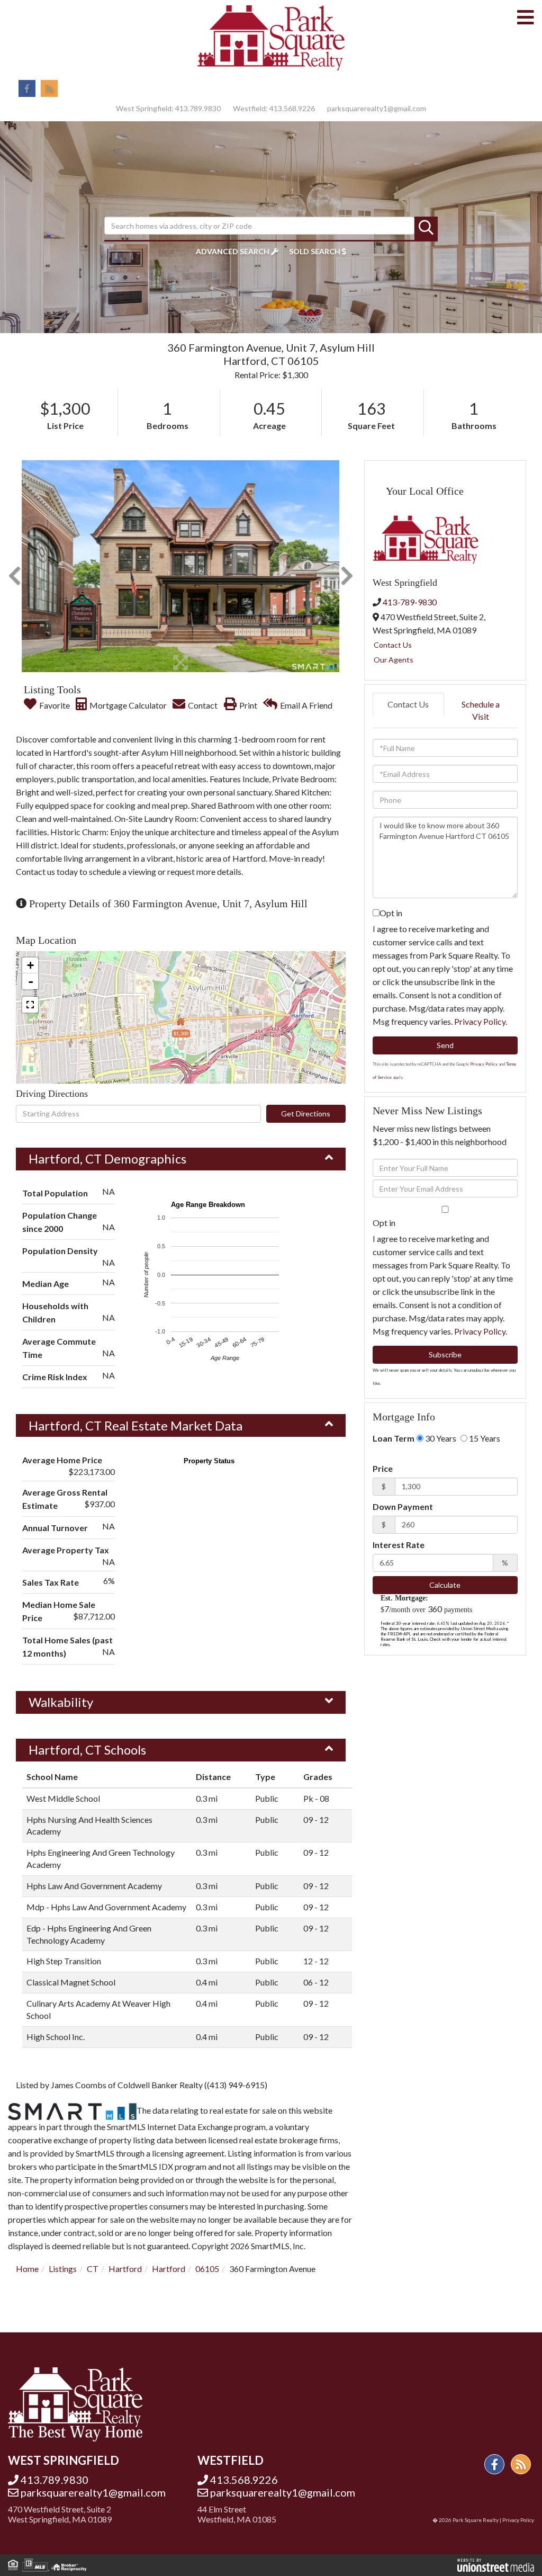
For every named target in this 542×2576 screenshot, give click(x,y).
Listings (63, 2269)
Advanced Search (233, 251)
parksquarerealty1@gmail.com (377, 108)
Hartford (125, 2269)
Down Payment (403, 1506)
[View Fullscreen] (30, 1005)
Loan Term (394, 1438)
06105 (207, 2269)
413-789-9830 (410, 602)
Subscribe (445, 1354)
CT (93, 2269)
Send (445, 1045)
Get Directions (306, 1113)
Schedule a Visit (481, 710)
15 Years (484, 1438)
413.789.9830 (198, 108)
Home (27, 2269)
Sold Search (315, 251)
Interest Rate (399, 1545)
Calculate (445, 1585)
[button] (426, 228)
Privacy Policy (480, 1021)
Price (383, 1468)
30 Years (440, 1438)
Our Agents (394, 660)
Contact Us (393, 645)
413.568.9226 (292, 108)
